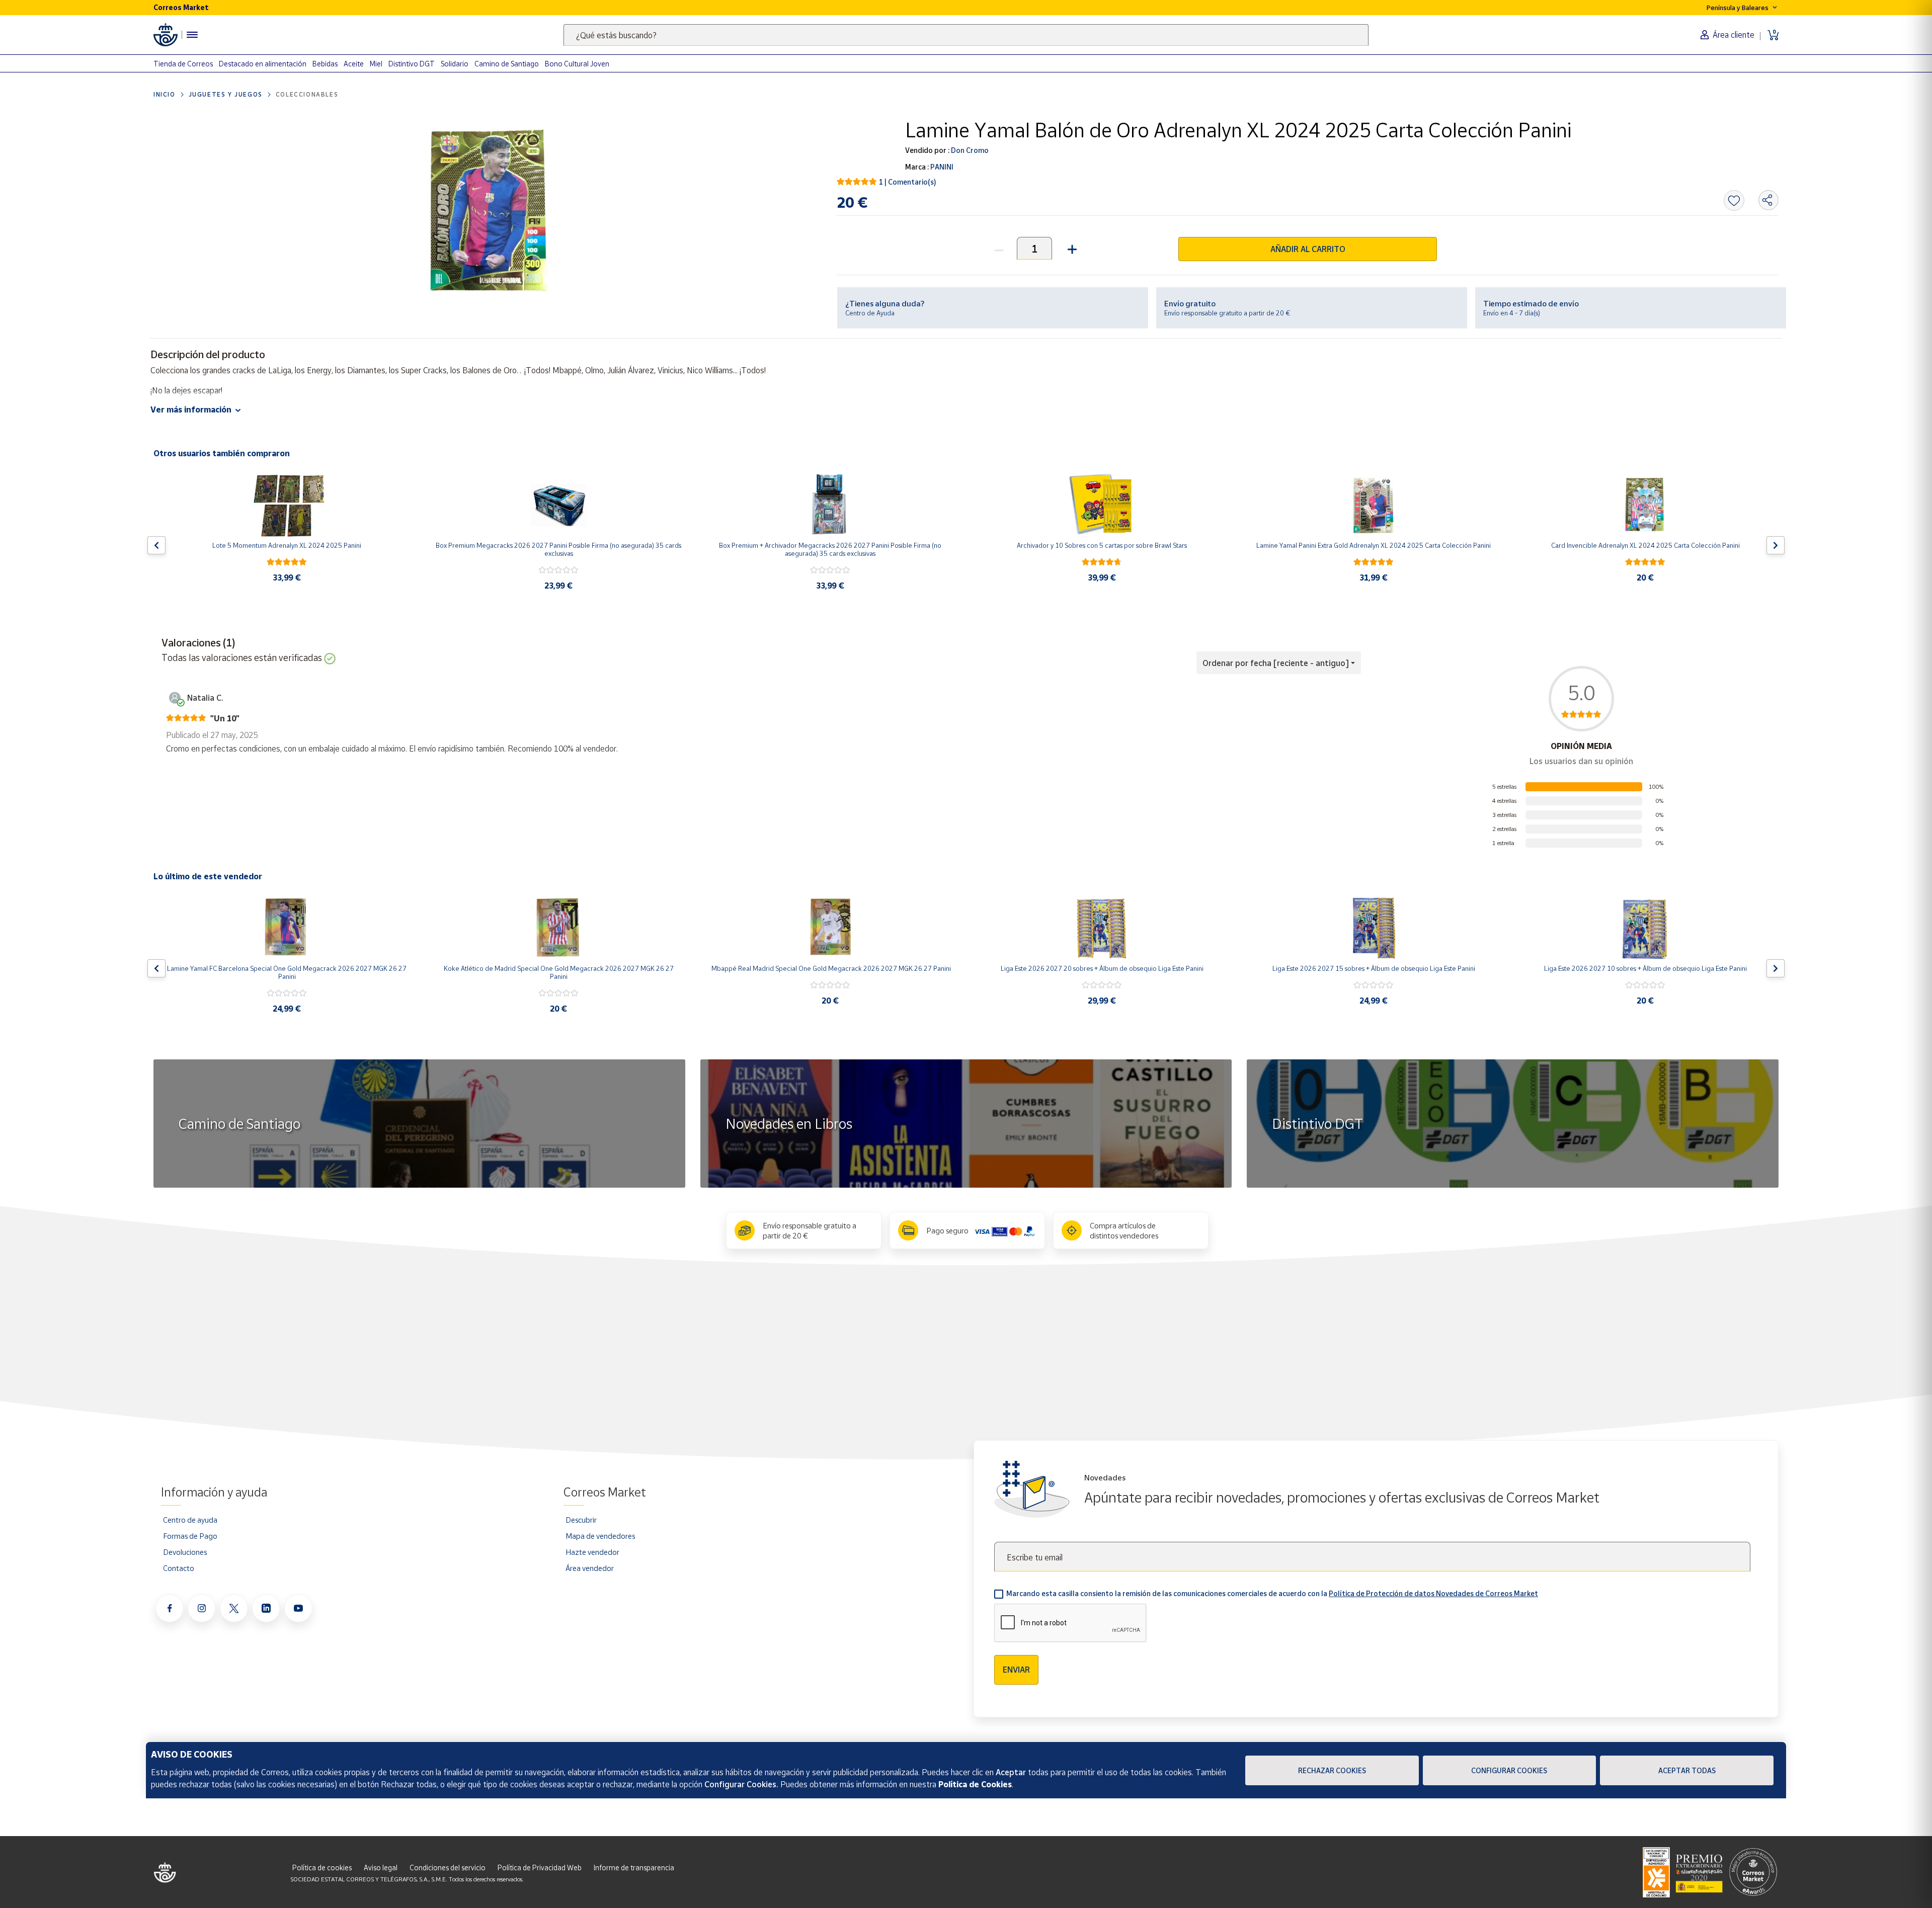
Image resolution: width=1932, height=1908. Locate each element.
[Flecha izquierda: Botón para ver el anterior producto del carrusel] (156, 545)
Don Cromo (969, 150)
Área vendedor (590, 1568)
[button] (1071, 248)
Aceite (354, 64)
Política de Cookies (975, 1784)
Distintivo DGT (412, 64)
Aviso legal (381, 1868)
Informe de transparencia (634, 1868)
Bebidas (325, 64)
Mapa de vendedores (600, 1536)
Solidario (455, 64)
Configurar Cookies (1509, 1770)
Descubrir (581, 1520)
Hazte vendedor (592, 1552)
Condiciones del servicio (448, 1868)
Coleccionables (307, 94)
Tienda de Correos (183, 64)
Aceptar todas (1687, 1770)
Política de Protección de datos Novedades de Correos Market (1433, 1593)
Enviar (1016, 1670)
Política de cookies (322, 1868)
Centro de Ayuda (870, 313)
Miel (376, 64)
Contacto (179, 1568)
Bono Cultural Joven (577, 64)
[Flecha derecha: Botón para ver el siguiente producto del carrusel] (1776, 545)
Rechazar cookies (1332, 1770)
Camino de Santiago (507, 64)
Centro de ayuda (190, 1520)
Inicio (165, 94)
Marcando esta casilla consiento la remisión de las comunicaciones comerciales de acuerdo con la (1272, 1593)
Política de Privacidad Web (540, 1868)
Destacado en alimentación (263, 64)
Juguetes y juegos (226, 94)
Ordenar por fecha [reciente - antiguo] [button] (1276, 663)
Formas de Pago (190, 1536)
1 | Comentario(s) (908, 182)
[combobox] (966, 35)
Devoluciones (185, 1552)
